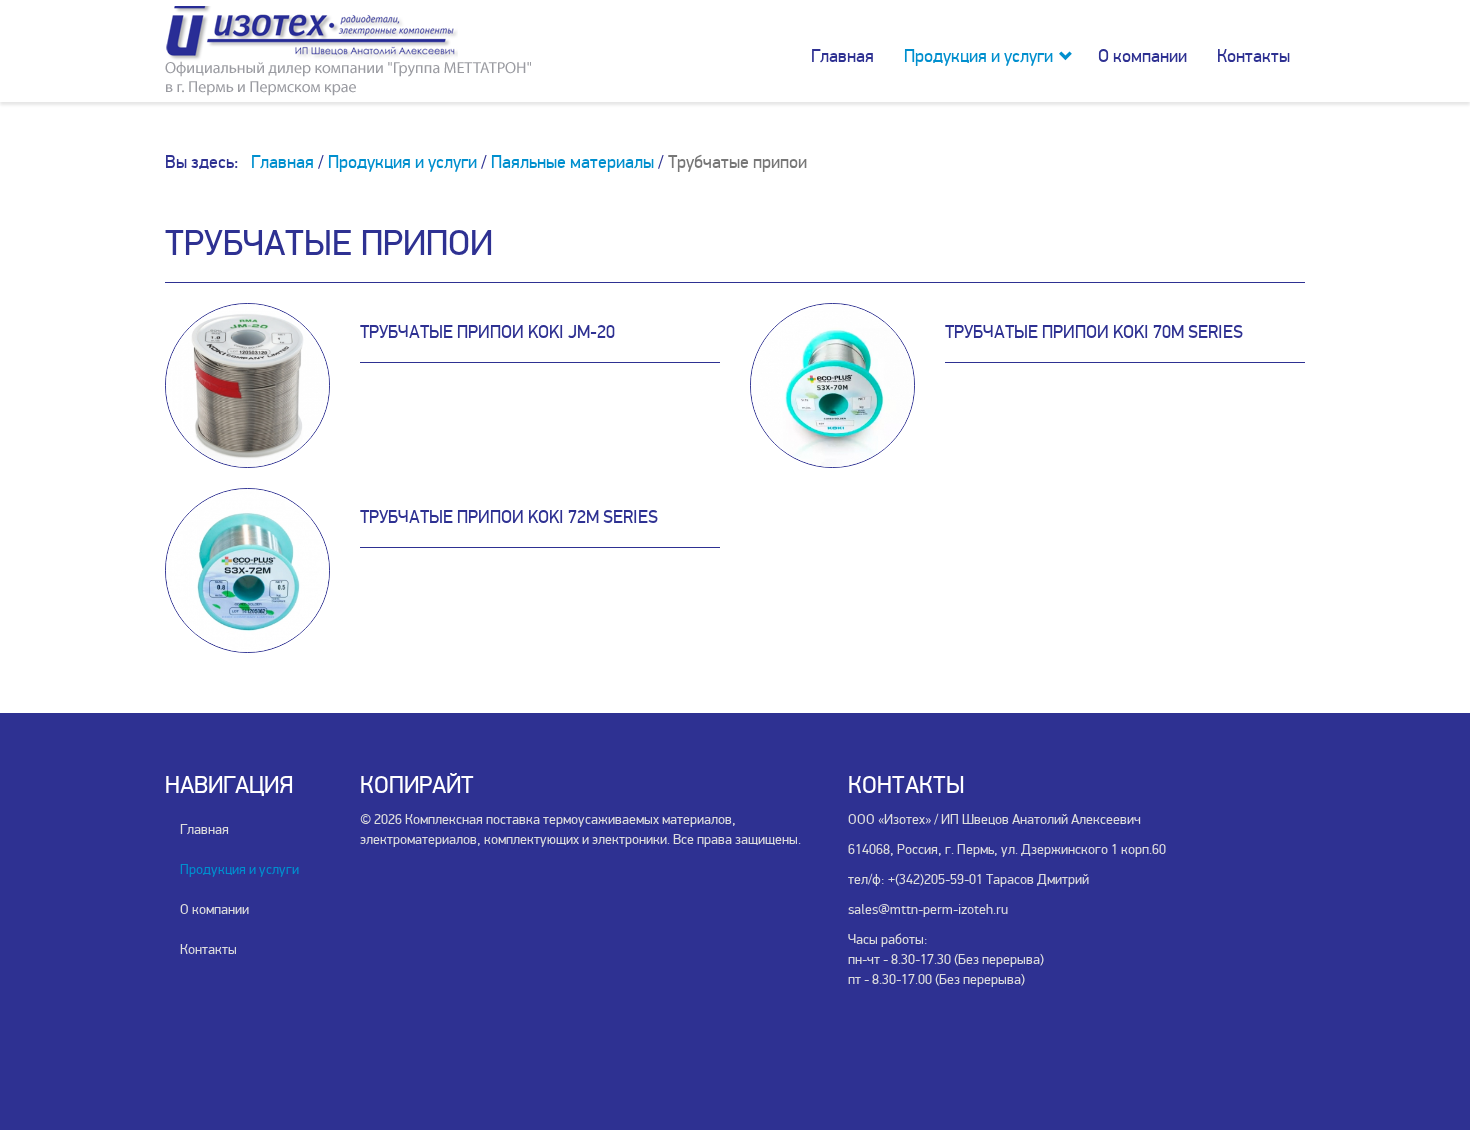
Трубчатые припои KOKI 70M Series (1094, 332)
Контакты (1253, 56)
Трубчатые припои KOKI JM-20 (487, 332)
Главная (842, 56)
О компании (1142, 56)
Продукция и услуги (978, 56)
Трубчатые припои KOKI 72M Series (509, 517)
